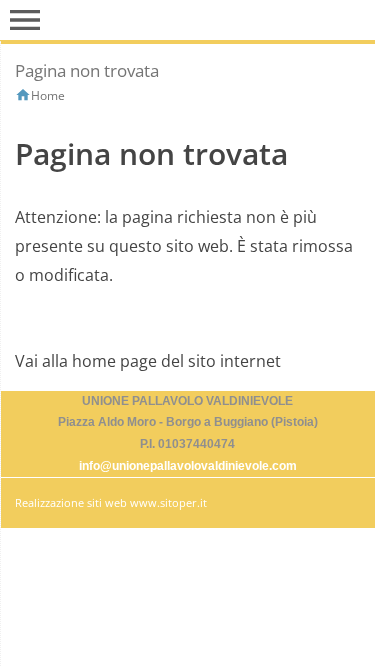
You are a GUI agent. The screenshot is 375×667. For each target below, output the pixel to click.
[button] (25, 20)
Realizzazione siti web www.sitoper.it (111, 502)
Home (48, 95)
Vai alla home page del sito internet (148, 361)
